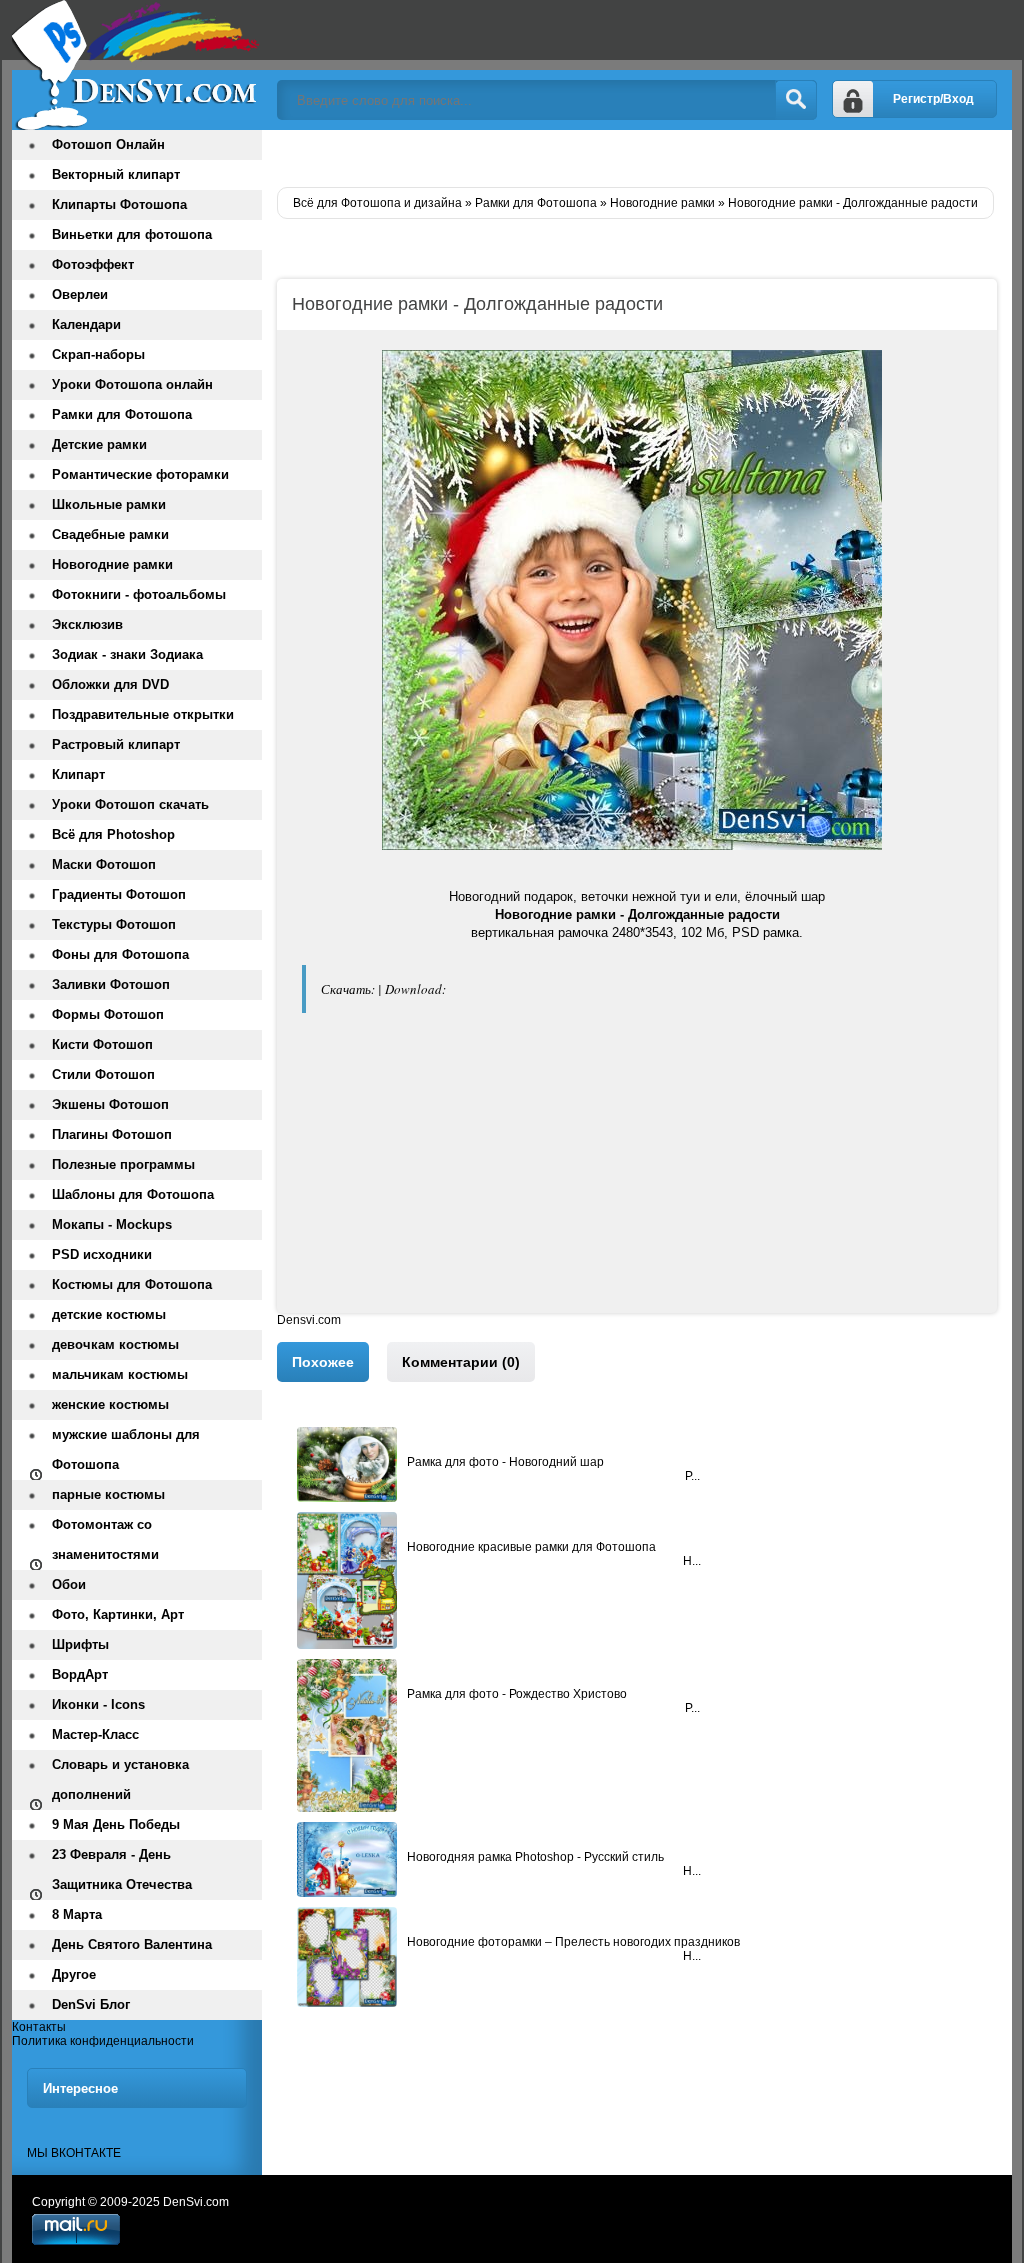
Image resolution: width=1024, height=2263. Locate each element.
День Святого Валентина (132, 1944)
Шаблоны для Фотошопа (133, 1194)
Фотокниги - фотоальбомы (139, 594)
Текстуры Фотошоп (114, 924)
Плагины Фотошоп (112, 1134)
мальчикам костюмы (120, 1374)
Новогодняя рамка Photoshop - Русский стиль (535, 1857)
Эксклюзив (87, 624)
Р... (692, 1476)
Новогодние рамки (112, 564)
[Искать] (796, 100)
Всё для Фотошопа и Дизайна (137, 65)
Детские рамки (99, 444)
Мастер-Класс (95, 1734)
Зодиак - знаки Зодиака (127, 654)
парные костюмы (108, 1494)
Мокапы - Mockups (112, 1224)
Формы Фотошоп (108, 1014)
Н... (692, 1561)
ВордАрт (80, 1674)
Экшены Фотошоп (110, 1104)
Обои (69, 1584)
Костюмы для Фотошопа (132, 1284)
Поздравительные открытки (143, 714)
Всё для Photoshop (113, 834)
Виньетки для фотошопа (132, 234)
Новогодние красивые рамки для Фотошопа (531, 1547)
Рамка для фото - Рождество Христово (517, 1694)
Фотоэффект (93, 264)
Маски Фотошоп (104, 864)
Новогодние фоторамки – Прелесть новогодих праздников (573, 1942)
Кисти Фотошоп (102, 1044)
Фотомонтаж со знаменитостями (105, 1539)
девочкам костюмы (115, 1344)
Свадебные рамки (110, 534)
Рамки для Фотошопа (122, 414)
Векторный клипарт (116, 174)
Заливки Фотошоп (111, 984)
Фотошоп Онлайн (108, 144)
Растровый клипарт (116, 744)
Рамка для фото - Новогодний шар (505, 1462)
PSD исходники (102, 1254)
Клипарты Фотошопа (119, 204)
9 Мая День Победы (116, 1824)
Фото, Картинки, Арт (118, 1614)
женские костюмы (110, 1404)
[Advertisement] (637, 1173)
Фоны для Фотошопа (120, 954)
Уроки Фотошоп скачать (130, 804)
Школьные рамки (109, 504)
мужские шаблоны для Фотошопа (126, 1449)
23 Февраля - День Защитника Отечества (122, 1869)
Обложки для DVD (110, 684)
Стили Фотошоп (103, 1074)
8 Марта (77, 1914)
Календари (86, 324)
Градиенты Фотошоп (119, 894)
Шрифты (80, 1644)
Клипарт (78, 774)
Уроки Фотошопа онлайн (132, 384)
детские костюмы (109, 1314)
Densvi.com (309, 1320)
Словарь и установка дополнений (120, 1779)
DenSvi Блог (91, 2004)
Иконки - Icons (98, 1704)
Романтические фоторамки (140, 474)
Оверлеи (80, 294)
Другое (74, 1974)
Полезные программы (123, 1164)
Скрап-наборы (98, 354)
